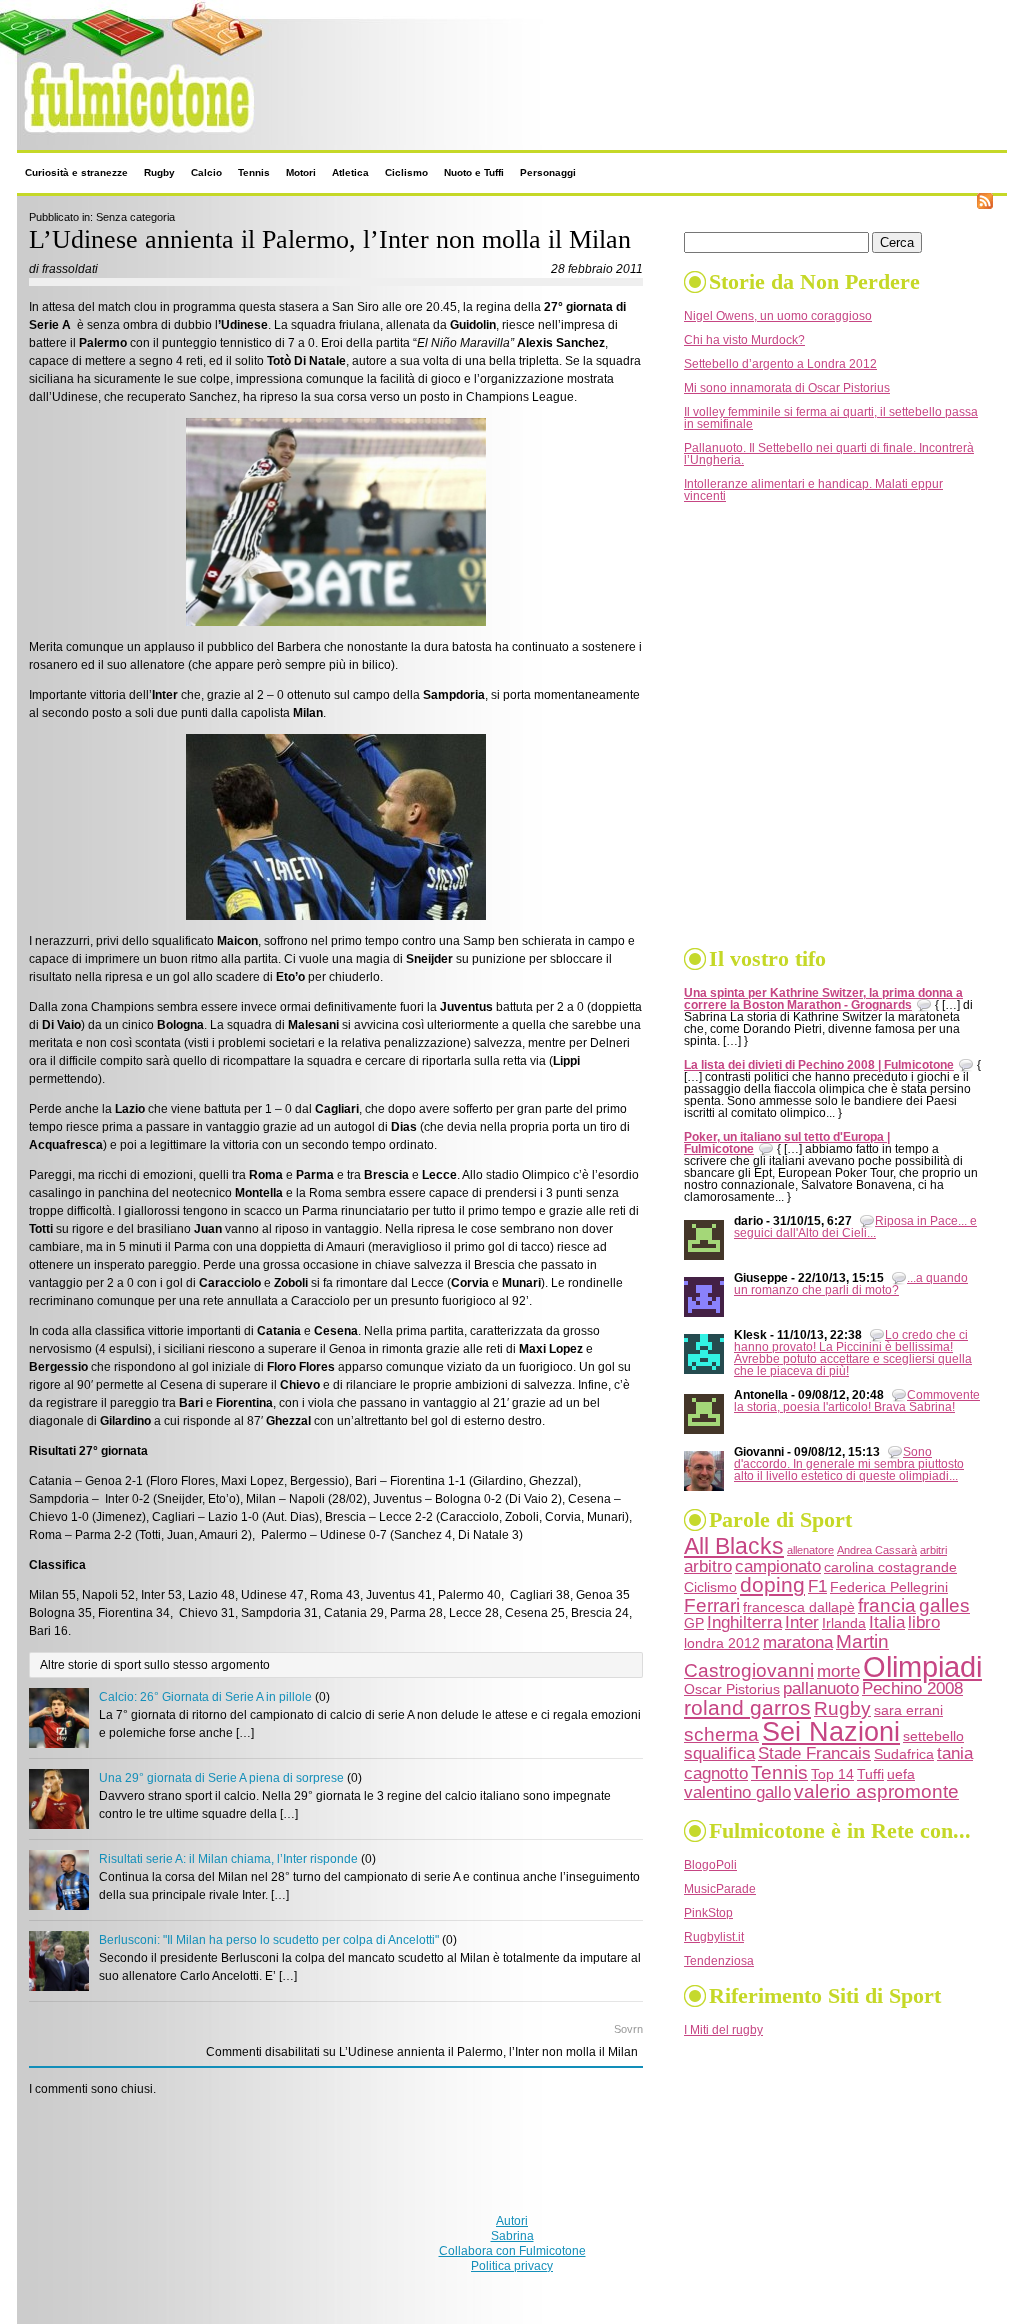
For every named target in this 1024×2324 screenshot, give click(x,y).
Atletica (350, 172)
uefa (901, 1774)
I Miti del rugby (723, 2030)
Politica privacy (512, 2266)
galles (944, 1605)
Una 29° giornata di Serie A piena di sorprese (221, 1778)
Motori (301, 172)
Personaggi (548, 172)
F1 (817, 1586)
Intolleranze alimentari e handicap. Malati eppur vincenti (813, 490)
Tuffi (870, 1774)
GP (694, 1623)
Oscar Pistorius (732, 1689)
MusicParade (720, 1889)
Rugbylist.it (714, 1937)
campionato (778, 1566)
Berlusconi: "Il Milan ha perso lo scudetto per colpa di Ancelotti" (269, 1940)
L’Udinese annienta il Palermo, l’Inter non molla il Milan (330, 239)
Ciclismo (406, 172)
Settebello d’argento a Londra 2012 (780, 364)
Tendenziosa (719, 1961)
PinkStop (708, 1913)
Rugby (159, 172)
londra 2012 (722, 1643)
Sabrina (512, 2236)
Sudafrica (904, 1754)
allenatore (810, 1550)
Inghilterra (744, 1622)
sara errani (908, 1710)
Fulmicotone (60, 138)
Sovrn (628, 2029)
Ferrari (712, 1605)
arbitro (708, 1566)
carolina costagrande (890, 1567)
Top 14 (832, 1774)
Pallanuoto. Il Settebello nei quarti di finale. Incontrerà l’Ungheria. (829, 454)
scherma (721, 1734)
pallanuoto (821, 1688)
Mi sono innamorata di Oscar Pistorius (787, 388)
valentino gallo (737, 1792)
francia (887, 1605)
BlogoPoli (710, 1865)
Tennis (254, 172)
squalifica (719, 1753)
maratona (798, 1642)
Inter (802, 1622)
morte (838, 1671)
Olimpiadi (922, 1666)
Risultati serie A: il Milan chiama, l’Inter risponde (228, 1859)
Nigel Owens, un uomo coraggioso (778, 316)
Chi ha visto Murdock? (744, 340)
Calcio (206, 172)
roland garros (747, 1707)
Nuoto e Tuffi (474, 172)
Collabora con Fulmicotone (512, 2251)
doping (772, 1584)
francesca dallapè (799, 1607)
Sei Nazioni (831, 1732)
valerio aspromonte (876, 1791)
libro (924, 1622)
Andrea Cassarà (877, 1550)
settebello (933, 1736)
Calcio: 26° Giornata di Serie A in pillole (205, 1697)
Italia (887, 1622)
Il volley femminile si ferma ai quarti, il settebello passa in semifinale (831, 418)
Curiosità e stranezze (76, 172)
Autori (512, 2221)
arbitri (933, 1550)
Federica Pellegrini (889, 1587)
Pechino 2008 (912, 1688)
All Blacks (734, 1546)
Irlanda (844, 1623)
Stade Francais (814, 1753)
